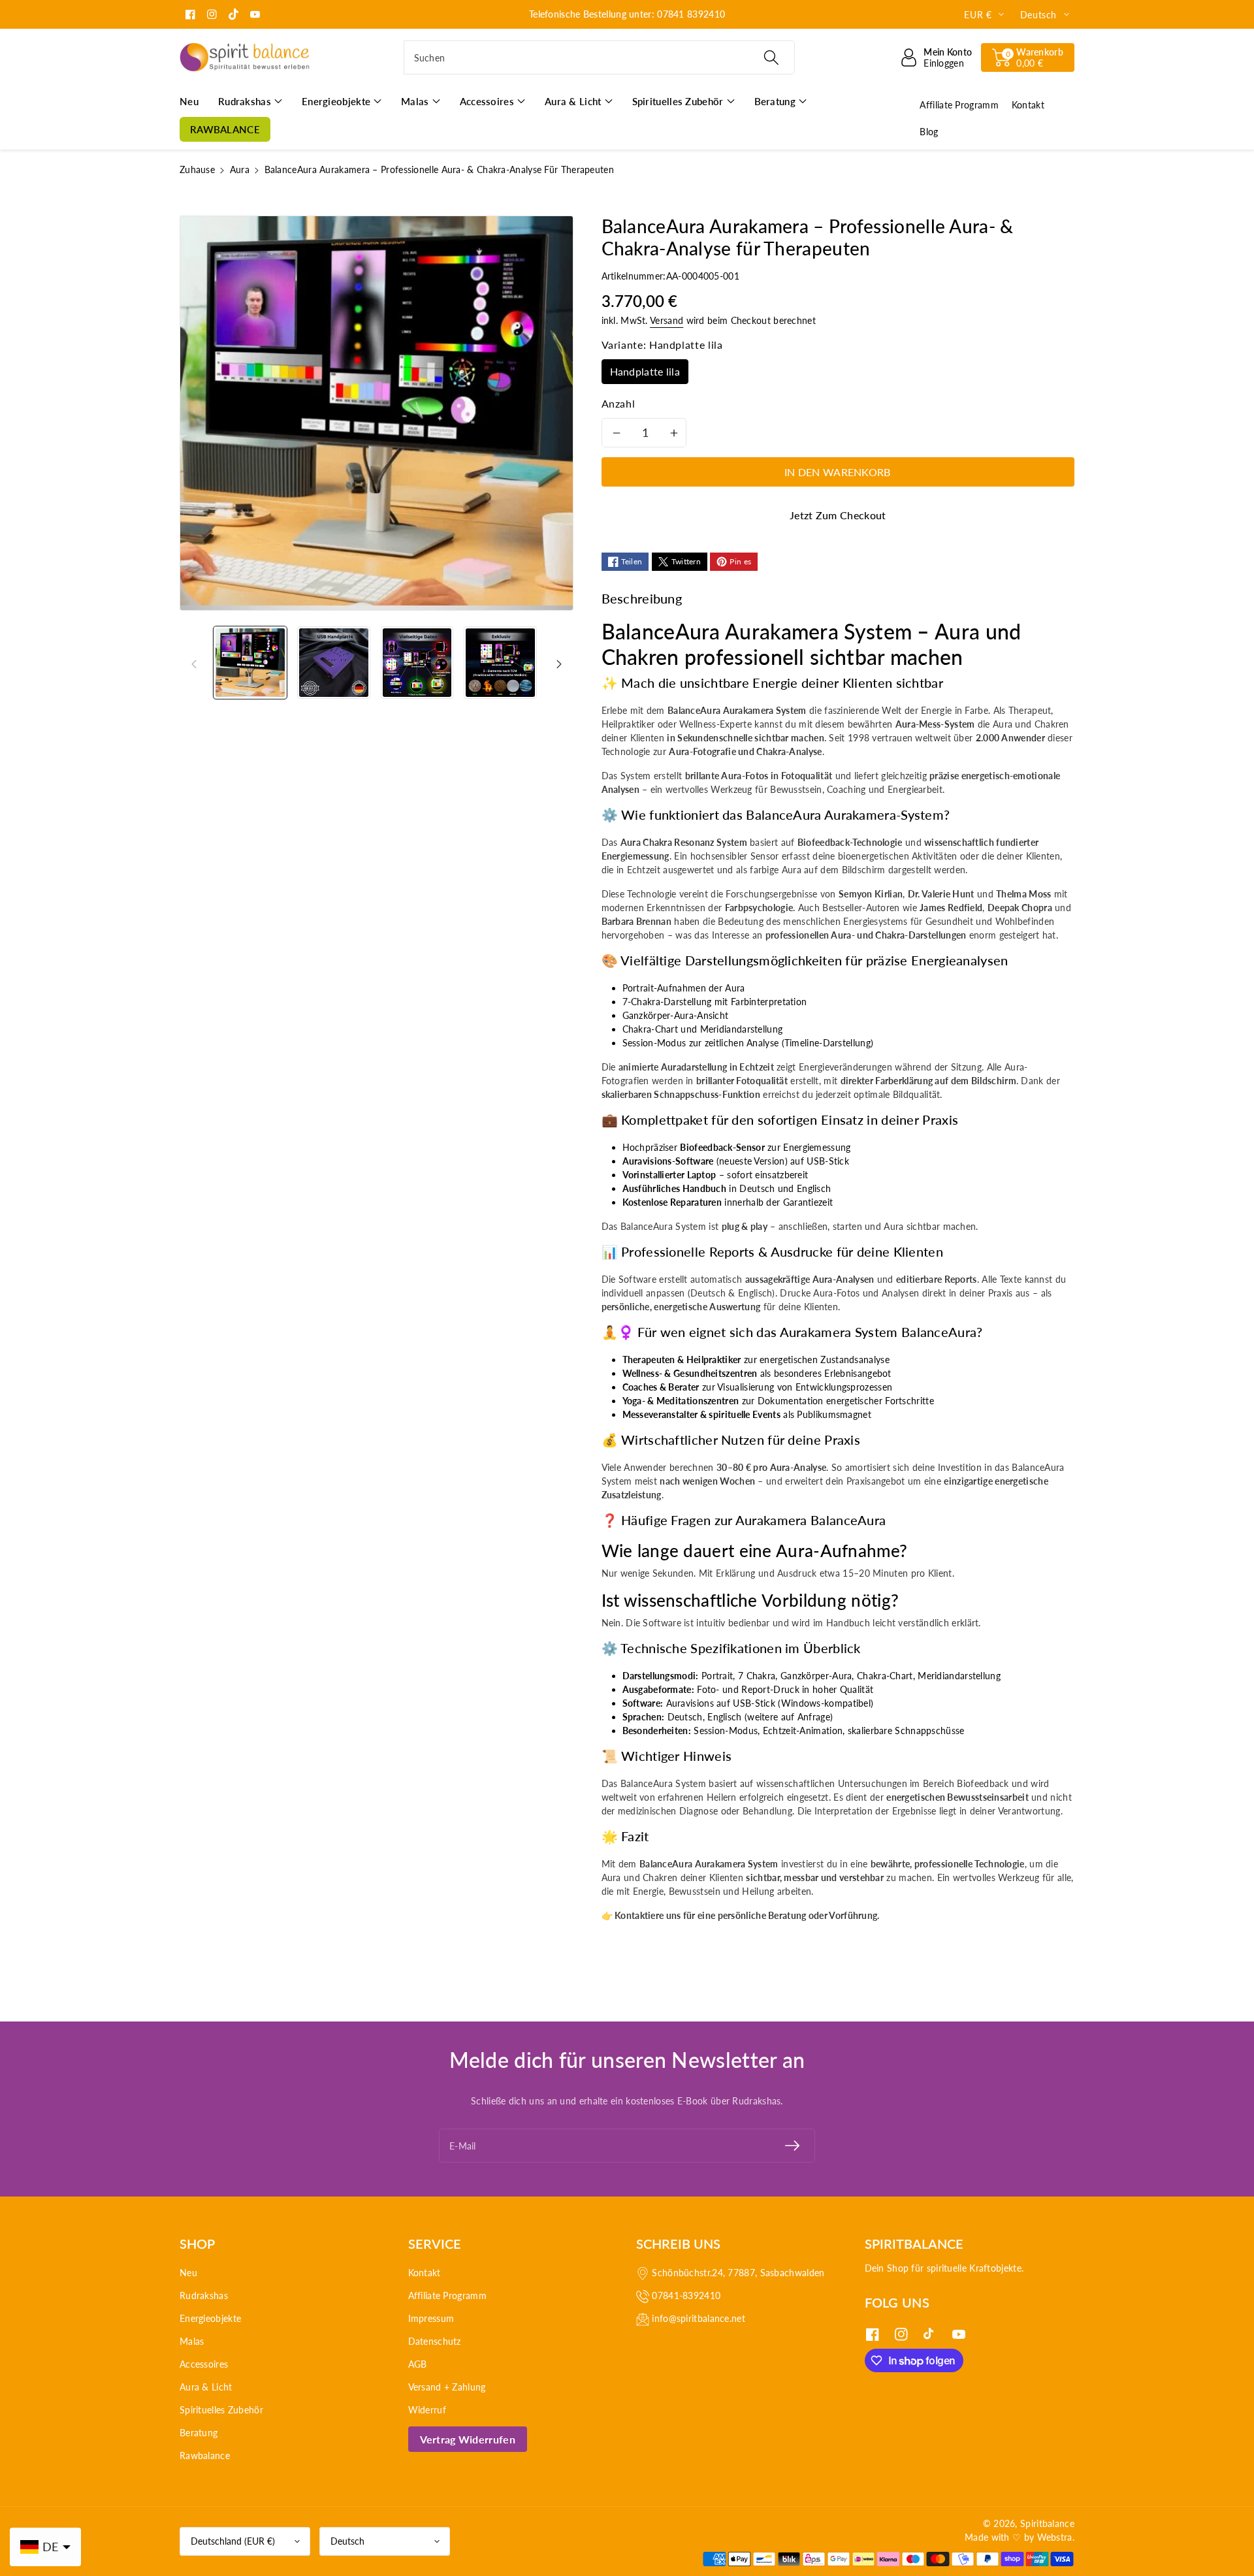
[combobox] (599, 57)
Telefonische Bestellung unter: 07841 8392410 (627, 14)
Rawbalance (205, 2455)
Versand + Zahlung (447, 2387)
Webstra (1055, 2537)
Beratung (199, 2433)
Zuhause (197, 169)
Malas (192, 2341)
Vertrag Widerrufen (468, 2439)
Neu (188, 2273)
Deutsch (347, 2541)
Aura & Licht (206, 2387)
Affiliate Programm (447, 2295)
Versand (667, 320)
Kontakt (425, 2273)
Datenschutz (435, 2341)
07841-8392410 (686, 2295)
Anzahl (619, 403)
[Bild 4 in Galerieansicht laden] (500, 663)
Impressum (431, 2318)
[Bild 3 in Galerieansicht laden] (417, 663)
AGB (418, 2364)
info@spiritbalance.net (699, 2318)
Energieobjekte (210, 2318)
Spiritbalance (1047, 2523)
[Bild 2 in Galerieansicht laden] (334, 663)
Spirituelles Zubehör (221, 2410)
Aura (240, 169)
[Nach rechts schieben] (559, 662)
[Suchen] (771, 57)
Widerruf (427, 2410)
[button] (1028, 57)
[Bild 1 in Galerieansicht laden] (250, 663)
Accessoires (204, 2364)
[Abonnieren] (792, 2146)
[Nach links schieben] (194, 662)
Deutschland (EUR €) (233, 2541)
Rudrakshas (204, 2295)
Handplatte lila (645, 371)
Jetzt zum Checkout (838, 515)
